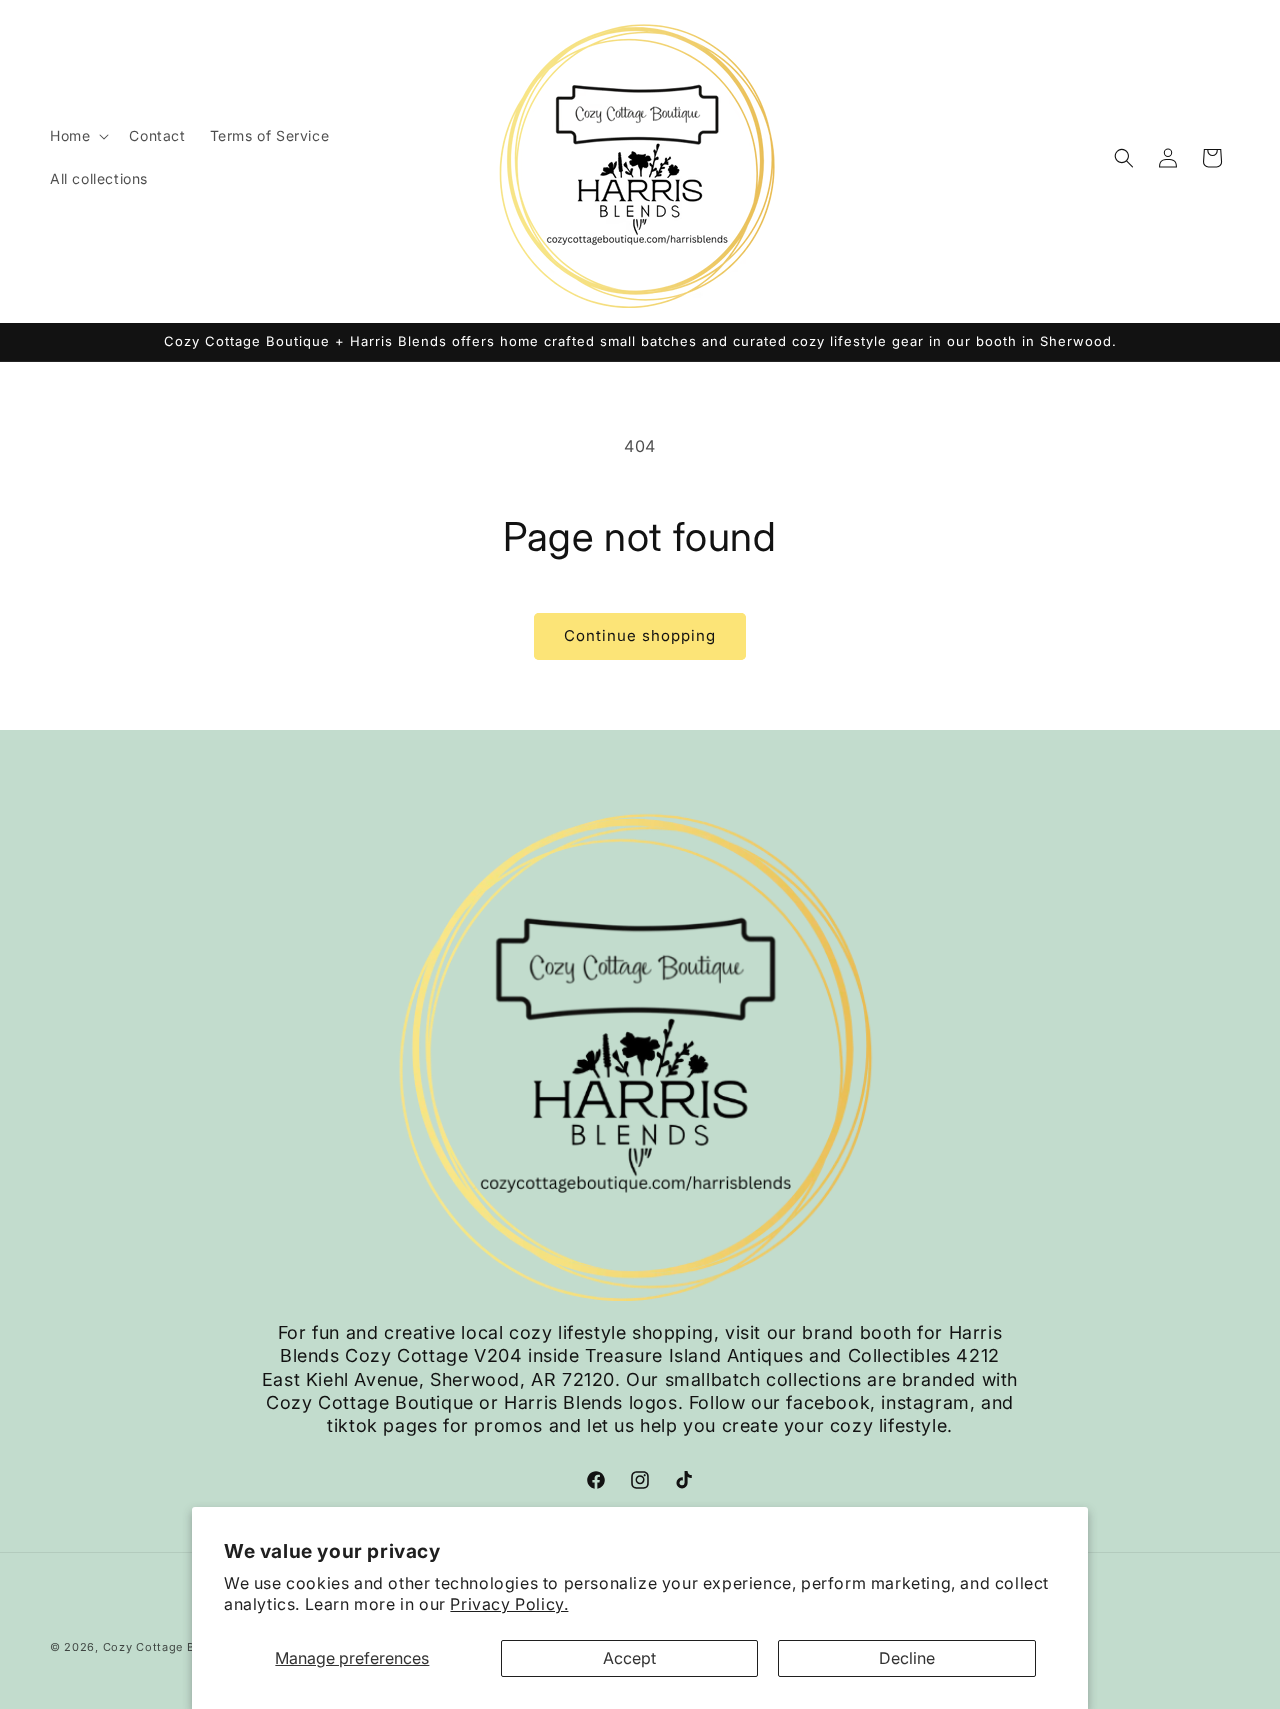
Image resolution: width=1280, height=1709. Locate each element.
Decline (907, 1658)
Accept (629, 1658)
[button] (77, 136)
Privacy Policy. (509, 1604)
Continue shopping (640, 635)
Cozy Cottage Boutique (172, 1647)
